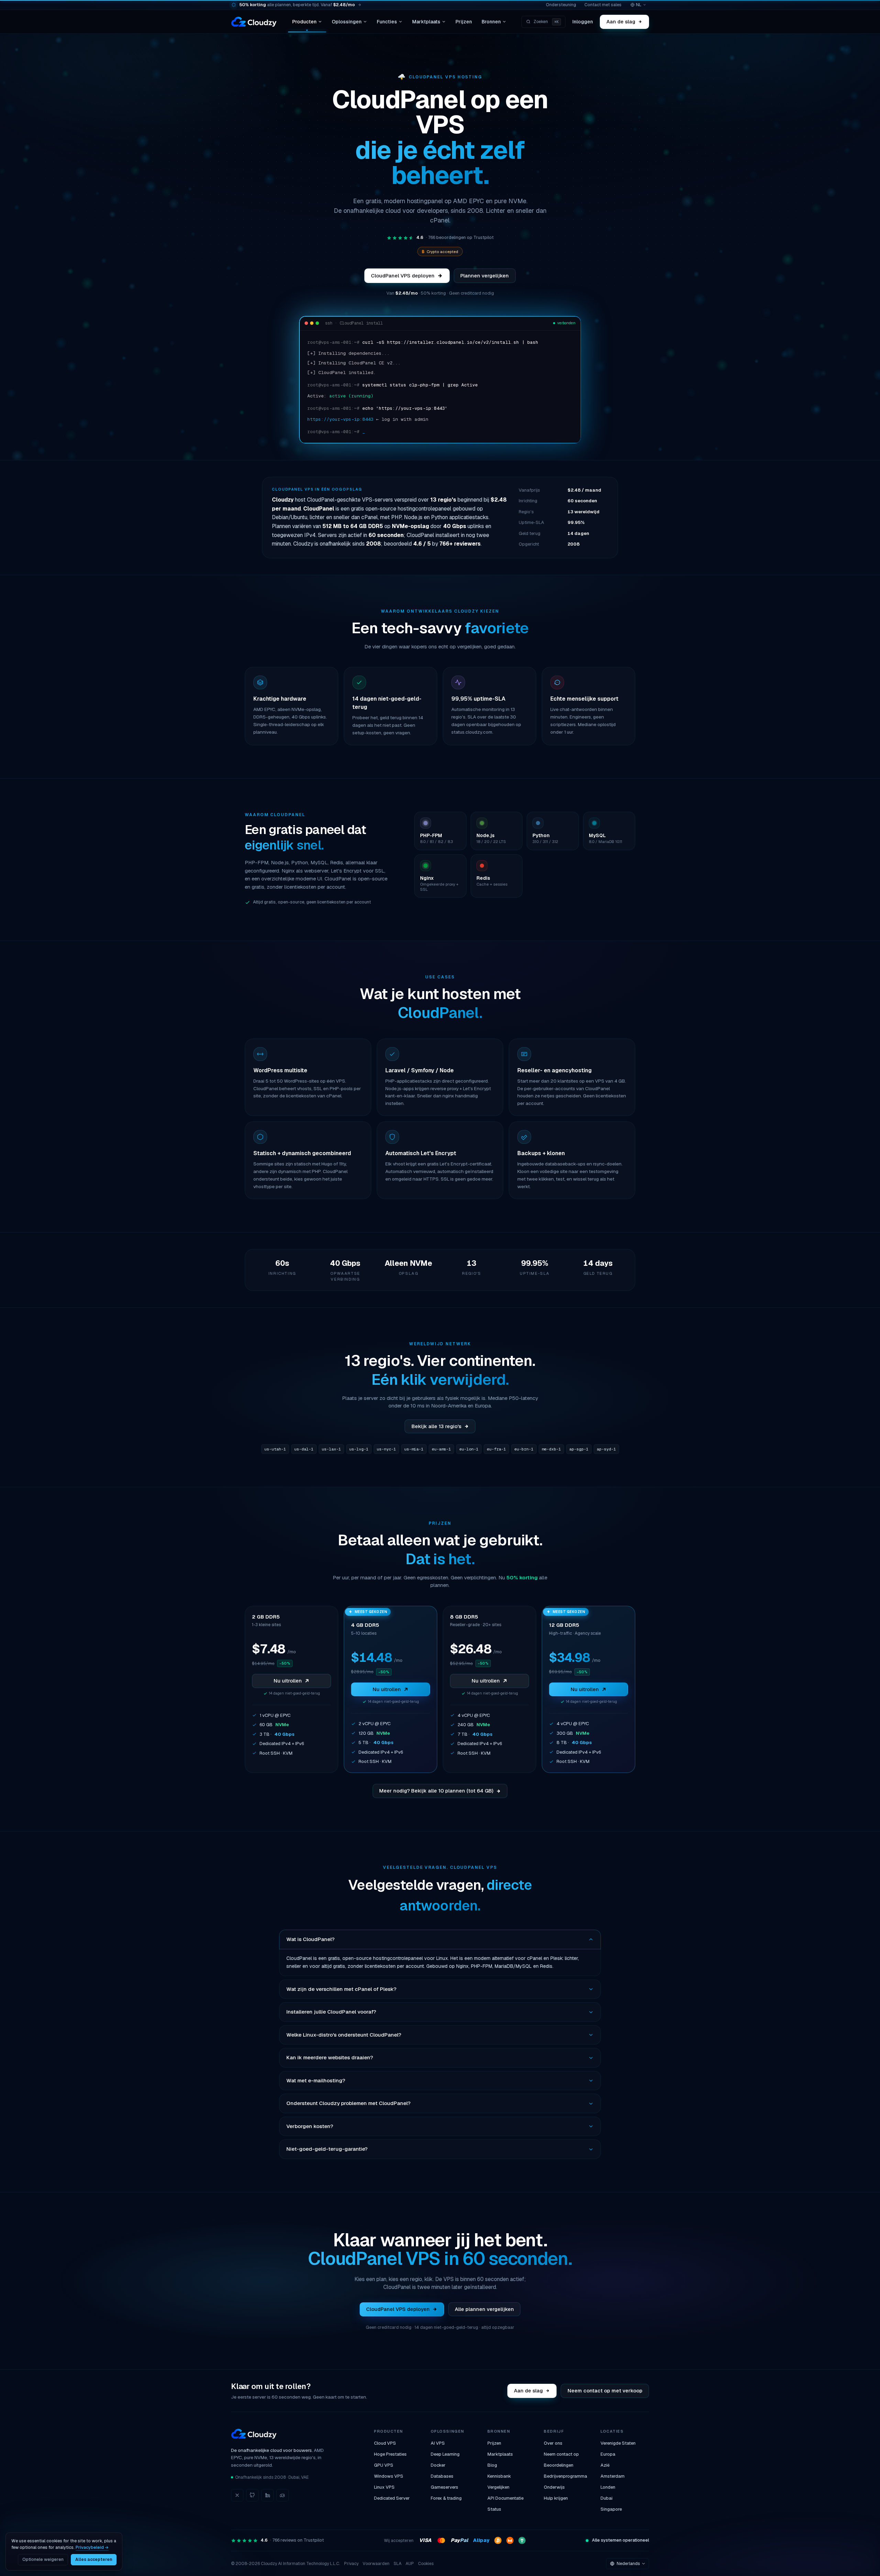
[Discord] (283, 2495)
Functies (387, 22)
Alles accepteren (94, 2559)
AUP (410, 2564)
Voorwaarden (376, 2564)
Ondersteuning (561, 5)
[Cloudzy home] (254, 22)
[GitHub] (252, 2495)
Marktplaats (426, 22)
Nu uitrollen (288, 1681)
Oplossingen (347, 22)
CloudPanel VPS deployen (403, 276)
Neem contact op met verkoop (605, 2391)
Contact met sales (603, 5)
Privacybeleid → (92, 2547)
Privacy (351, 2564)
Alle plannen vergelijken (484, 2309)
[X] (237, 2495)
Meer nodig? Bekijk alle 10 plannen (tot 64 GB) (436, 1791)
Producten (304, 22)
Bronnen (491, 22)
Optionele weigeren (43, 2559)
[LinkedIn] (267, 2495)
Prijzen (464, 22)
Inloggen (583, 22)
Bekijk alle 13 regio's (436, 1426)
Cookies (426, 2564)
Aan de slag (621, 21)
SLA (398, 2564)
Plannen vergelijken (485, 276)
